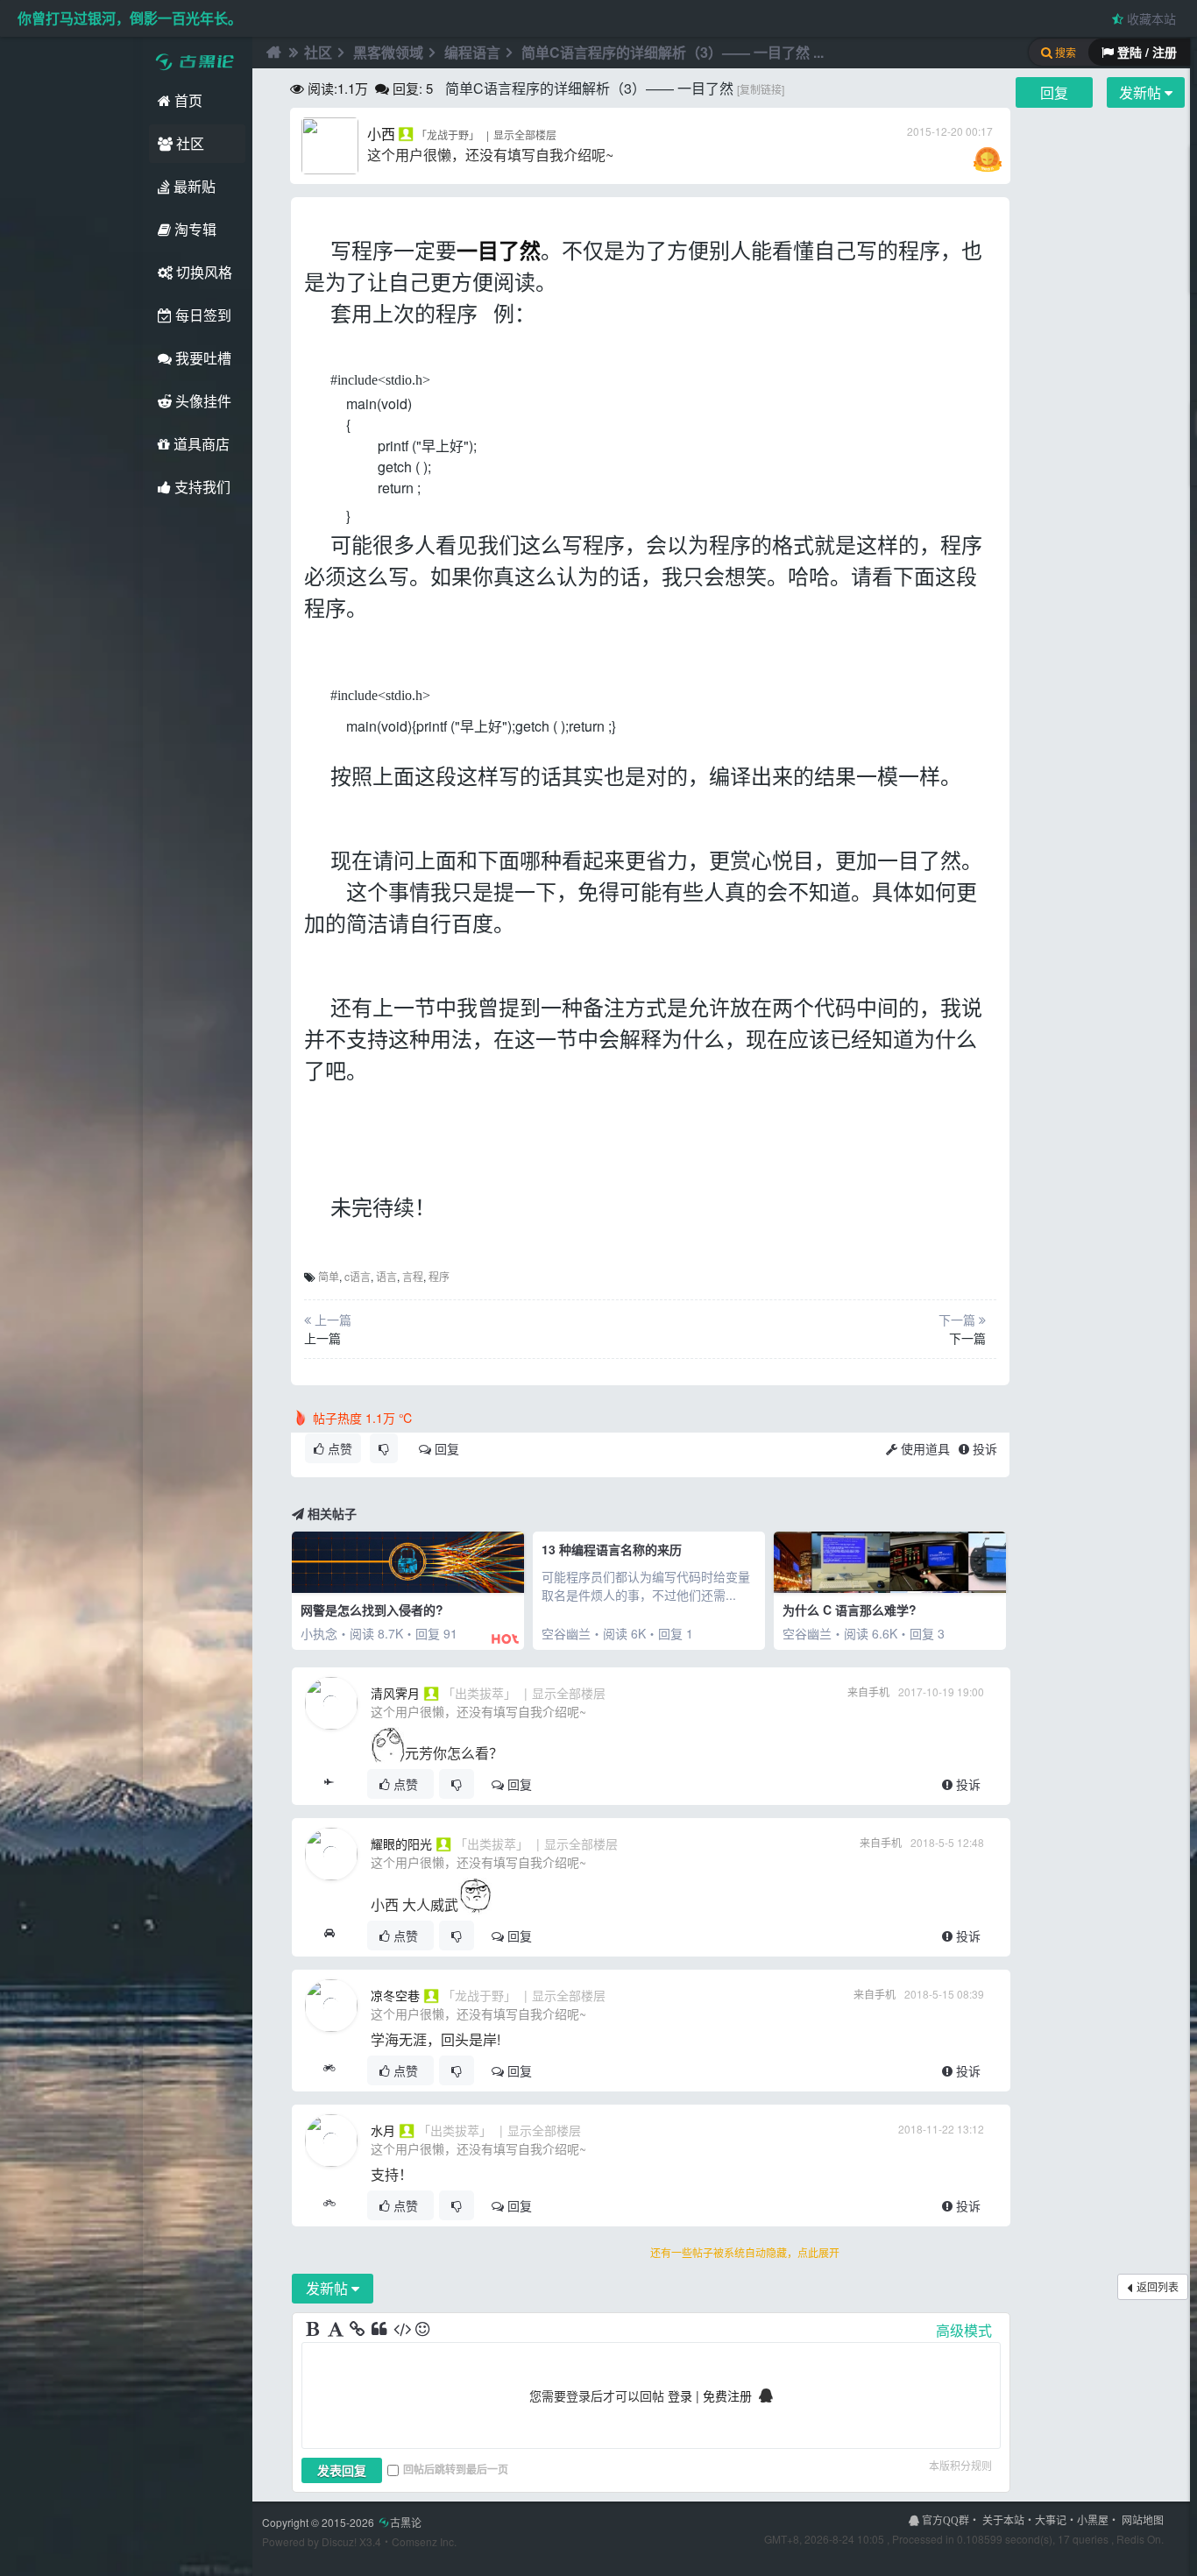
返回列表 (1158, 2286)
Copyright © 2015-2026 (342, 2522)
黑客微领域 (388, 52)
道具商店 (200, 444)
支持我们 (201, 487)
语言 (386, 1276)
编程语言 (472, 52)
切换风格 (202, 272)
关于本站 (1003, 2519)
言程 (413, 1276)
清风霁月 (395, 1693)
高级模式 (964, 2330)
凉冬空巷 (395, 1995)
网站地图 (1143, 2519)
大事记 (1051, 2519)
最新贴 (193, 186)
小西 (381, 134)
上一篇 (322, 1338)
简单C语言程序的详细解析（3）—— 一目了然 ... (673, 52)
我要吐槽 (202, 358)
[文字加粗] (315, 2330)
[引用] (380, 2330)
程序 (439, 1276)
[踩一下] (384, 1448)
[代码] (402, 2330)
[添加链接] (358, 2330)
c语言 (358, 1276)
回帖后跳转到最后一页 (456, 2469)
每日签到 (202, 315)
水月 (383, 2130)
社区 (188, 143)
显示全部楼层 (525, 134)
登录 (680, 2396)
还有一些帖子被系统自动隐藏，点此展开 (745, 2252)
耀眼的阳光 (401, 1844)
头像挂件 (202, 401)
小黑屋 (1093, 2519)
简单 (329, 1276)
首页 (187, 100)
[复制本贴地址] (329, 1784)
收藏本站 (1150, 18)
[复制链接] (761, 89)
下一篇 (967, 1338)
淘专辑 (194, 229)
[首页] (272, 53)
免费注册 (727, 2396)
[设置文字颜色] (336, 2330)
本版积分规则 (960, 2465)
